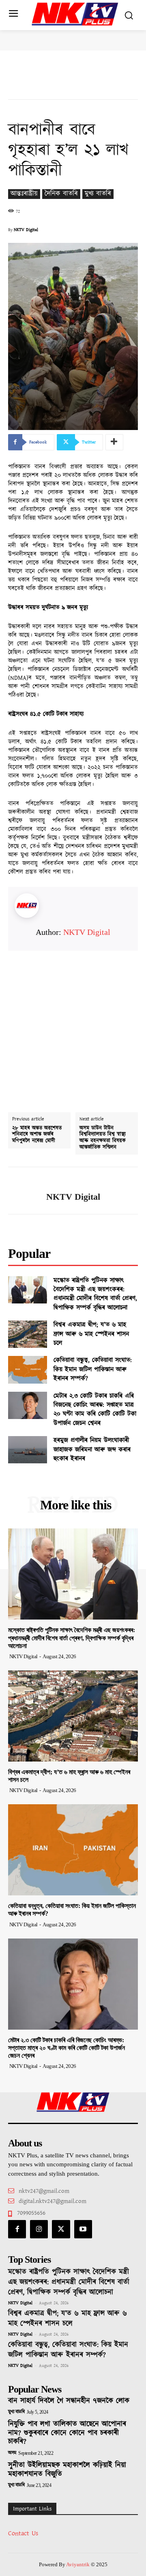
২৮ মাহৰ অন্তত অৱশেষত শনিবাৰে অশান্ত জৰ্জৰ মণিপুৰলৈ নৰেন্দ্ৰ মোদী (37, 1135)
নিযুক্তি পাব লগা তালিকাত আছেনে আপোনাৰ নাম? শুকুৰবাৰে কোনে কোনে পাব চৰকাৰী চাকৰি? (67, 2433)
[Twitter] (61, 2229)
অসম (12, 2453)
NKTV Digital (26, 230)
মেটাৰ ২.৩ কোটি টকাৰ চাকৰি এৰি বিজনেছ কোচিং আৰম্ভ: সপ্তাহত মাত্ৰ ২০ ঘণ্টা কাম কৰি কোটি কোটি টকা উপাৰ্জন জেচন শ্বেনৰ (95, 1410)
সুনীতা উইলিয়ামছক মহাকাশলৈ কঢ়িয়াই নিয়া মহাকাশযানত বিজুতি (67, 2470)
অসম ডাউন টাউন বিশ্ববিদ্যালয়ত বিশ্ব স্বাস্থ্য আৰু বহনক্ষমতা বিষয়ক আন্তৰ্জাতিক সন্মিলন (103, 1138)
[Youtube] (83, 2229)
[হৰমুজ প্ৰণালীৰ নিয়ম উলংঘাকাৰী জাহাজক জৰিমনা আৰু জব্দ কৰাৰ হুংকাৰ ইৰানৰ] (28, 1450)
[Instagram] (39, 2229)
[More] (114, 442)
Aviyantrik (78, 2564)
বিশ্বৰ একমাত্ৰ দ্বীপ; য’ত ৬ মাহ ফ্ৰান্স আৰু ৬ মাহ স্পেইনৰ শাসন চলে (91, 1334)
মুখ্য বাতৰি (98, 194)
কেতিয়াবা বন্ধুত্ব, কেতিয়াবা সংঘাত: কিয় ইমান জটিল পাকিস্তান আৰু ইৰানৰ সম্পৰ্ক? (93, 1369)
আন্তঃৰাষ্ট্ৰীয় (24, 194)
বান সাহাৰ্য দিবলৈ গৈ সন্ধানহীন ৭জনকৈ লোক (69, 2401)
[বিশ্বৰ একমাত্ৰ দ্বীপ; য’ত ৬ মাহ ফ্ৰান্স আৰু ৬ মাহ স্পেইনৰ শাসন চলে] (28, 1334)
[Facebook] (17, 2229)
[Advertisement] (73, 1024)
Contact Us (23, 2533)
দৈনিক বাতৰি (61, 194)
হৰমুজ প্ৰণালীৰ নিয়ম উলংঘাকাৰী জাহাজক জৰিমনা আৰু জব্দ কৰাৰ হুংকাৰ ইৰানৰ (92, 1450)
